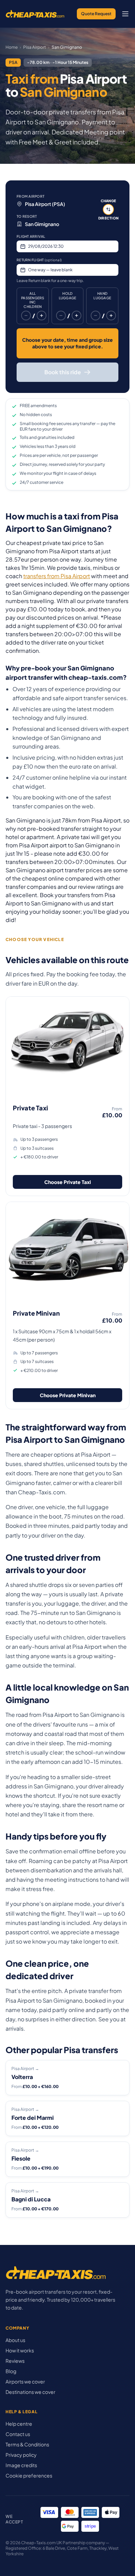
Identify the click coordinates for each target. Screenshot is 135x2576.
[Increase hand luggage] (111, 316)
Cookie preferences (29, 2475)
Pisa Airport (35, 47)
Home (12, 47)
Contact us (18, 2434)
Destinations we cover (30, 2392)
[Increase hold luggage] (76, 316)
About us (15, 2340)
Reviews (15, 2361)
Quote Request (96, 14)
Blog (11, 2371)
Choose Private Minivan (68, 1395)
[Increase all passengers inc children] (42, 316)
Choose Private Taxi (68, 1182)
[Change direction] (108, 209)
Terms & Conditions (27, 2444)
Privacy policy (21, 2455)
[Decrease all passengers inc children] (26, 316)
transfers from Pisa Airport (57, 576)
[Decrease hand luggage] (96, 316)
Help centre (19, 2424)
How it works (20, 2350)
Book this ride (63, 372)
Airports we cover (25, 2381)
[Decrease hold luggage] (61, 316)
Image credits (21, 2465)
